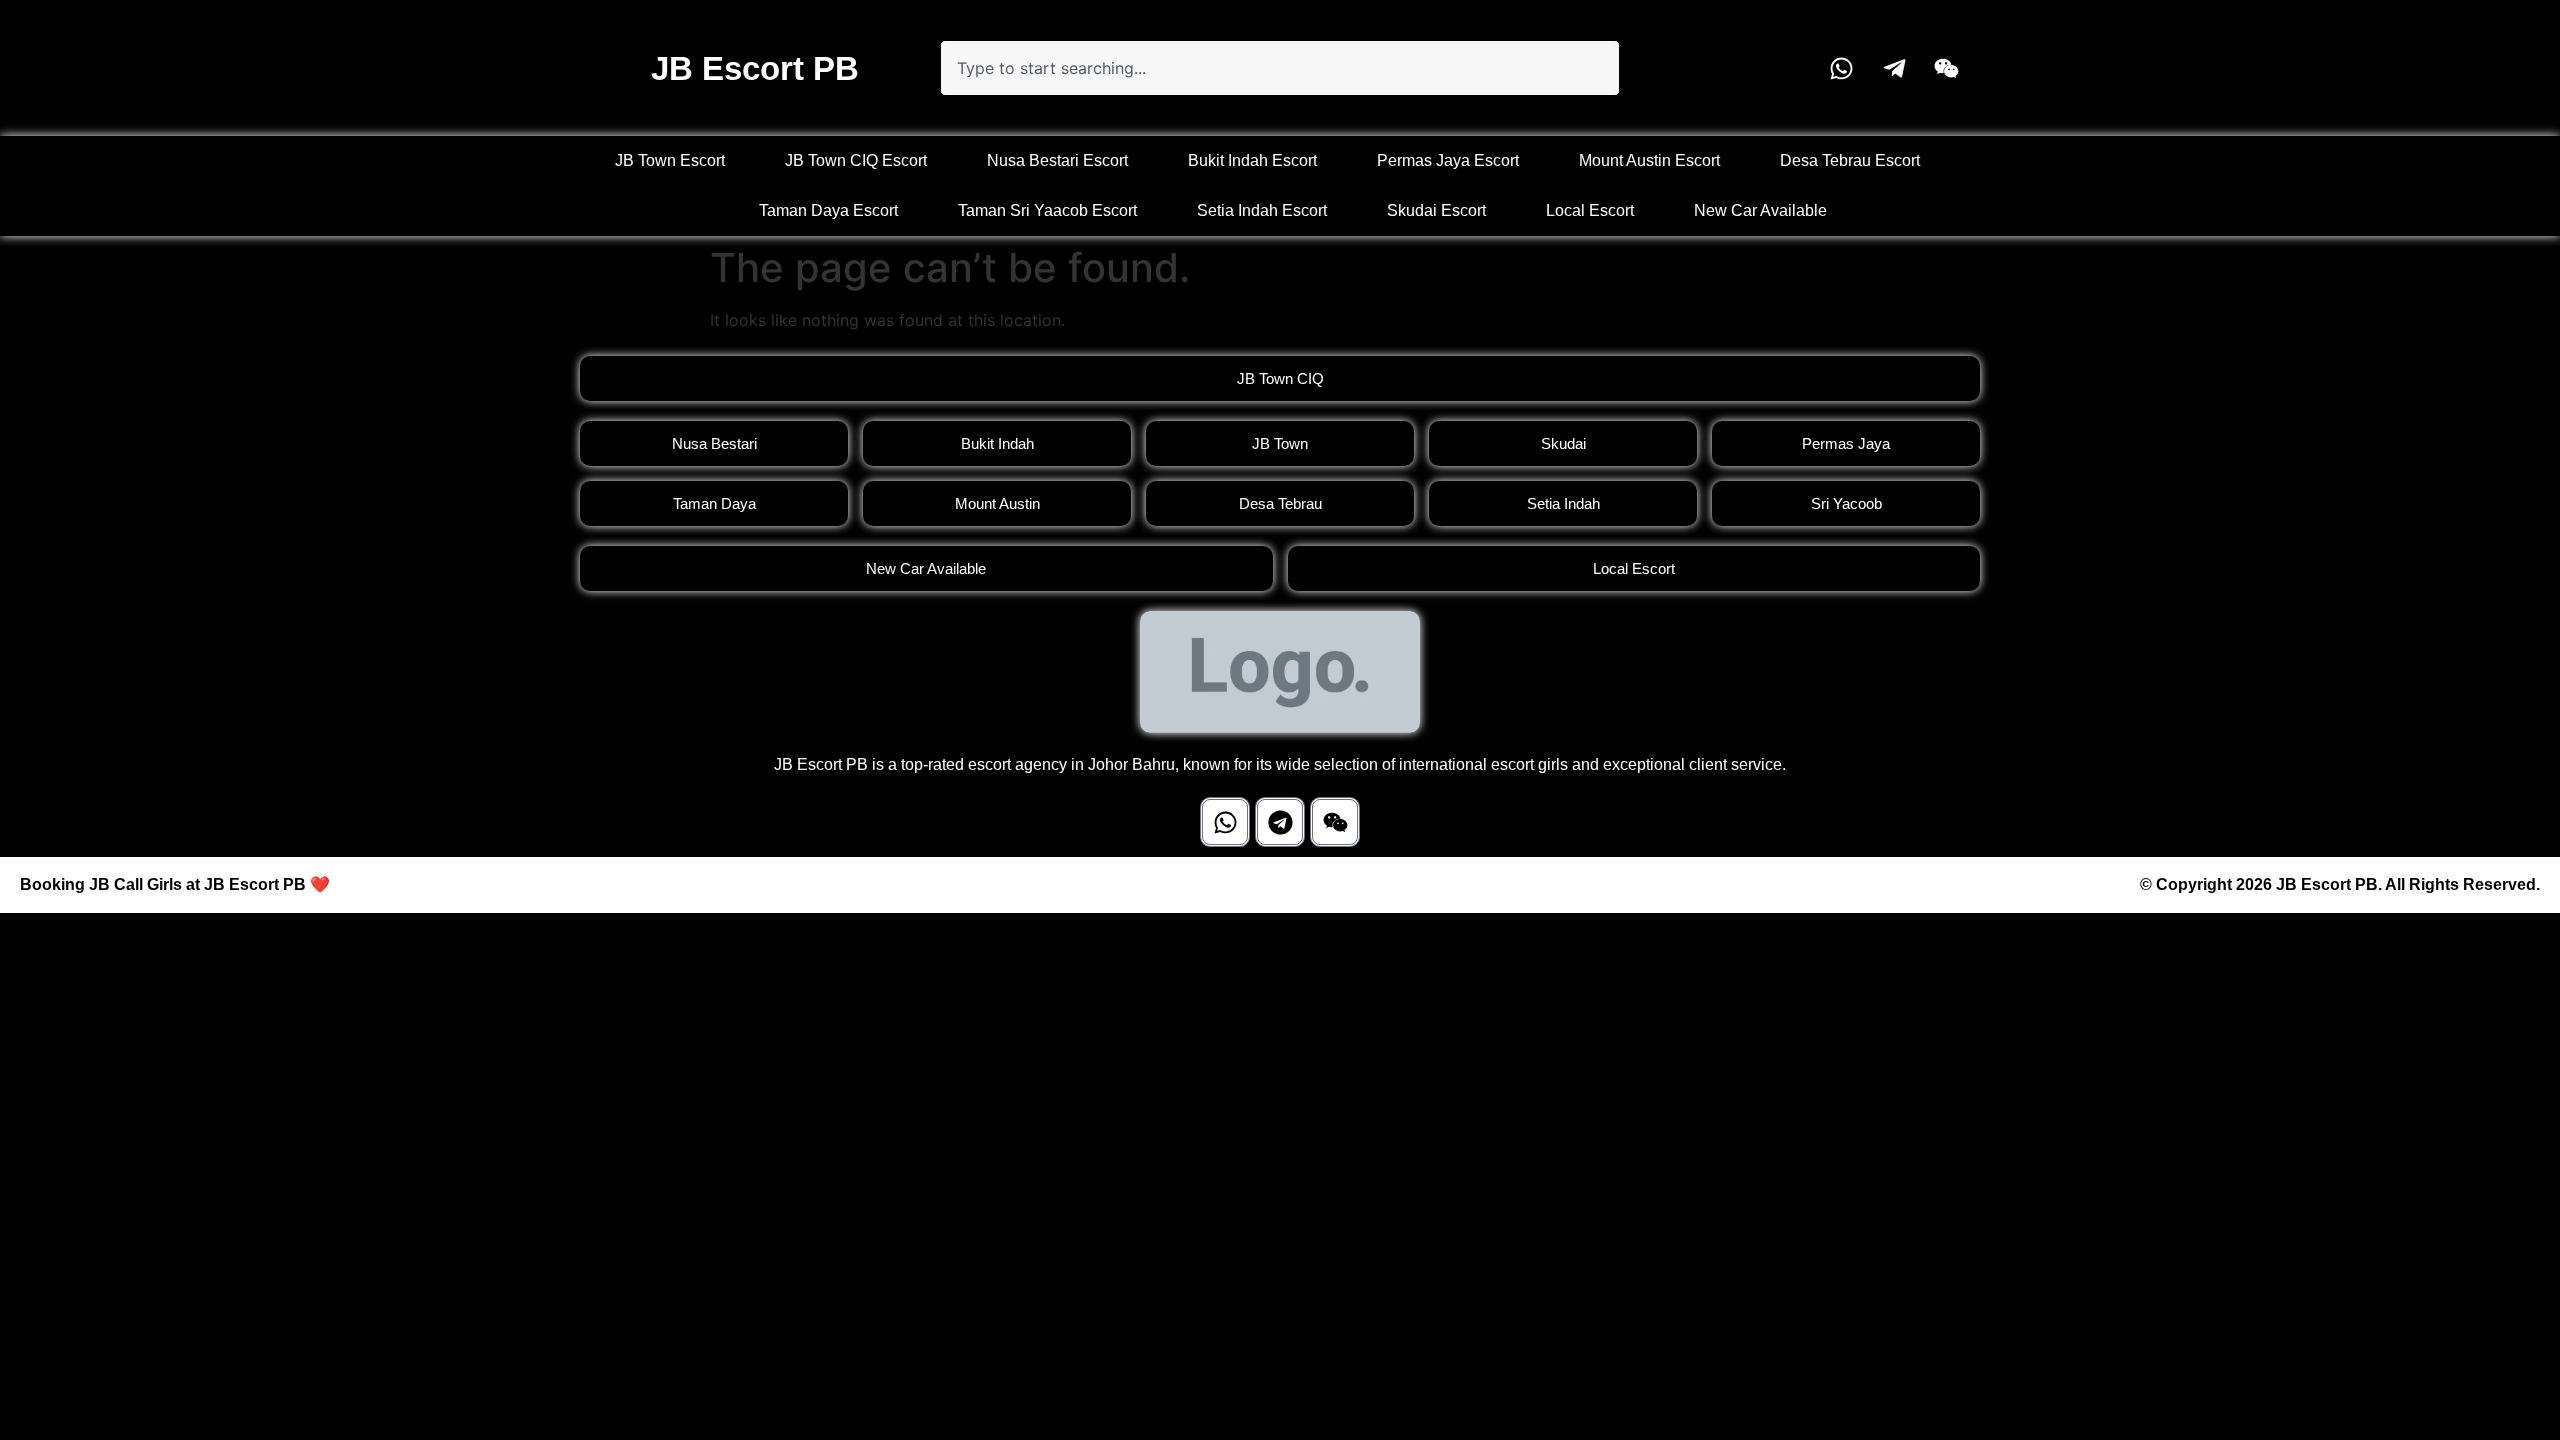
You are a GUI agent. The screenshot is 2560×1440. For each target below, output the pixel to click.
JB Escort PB (755, 68)
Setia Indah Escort (1262, 210)
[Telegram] (1280, 822)
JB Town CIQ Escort (856, 160)
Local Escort (1590, 210)
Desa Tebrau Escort (1850, 160)
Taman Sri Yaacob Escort (1047, 210)
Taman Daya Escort (828, 210)
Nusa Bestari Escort (1057, 160)
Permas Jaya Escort (1448, 160)
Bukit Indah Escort (1252, 160)
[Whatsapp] (1225, 822)
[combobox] (1280, 68)
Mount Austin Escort (1649, 160)
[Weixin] (1335, 822)
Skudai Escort (1436, 210)
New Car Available (1760, 210)
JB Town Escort (670, 160)
